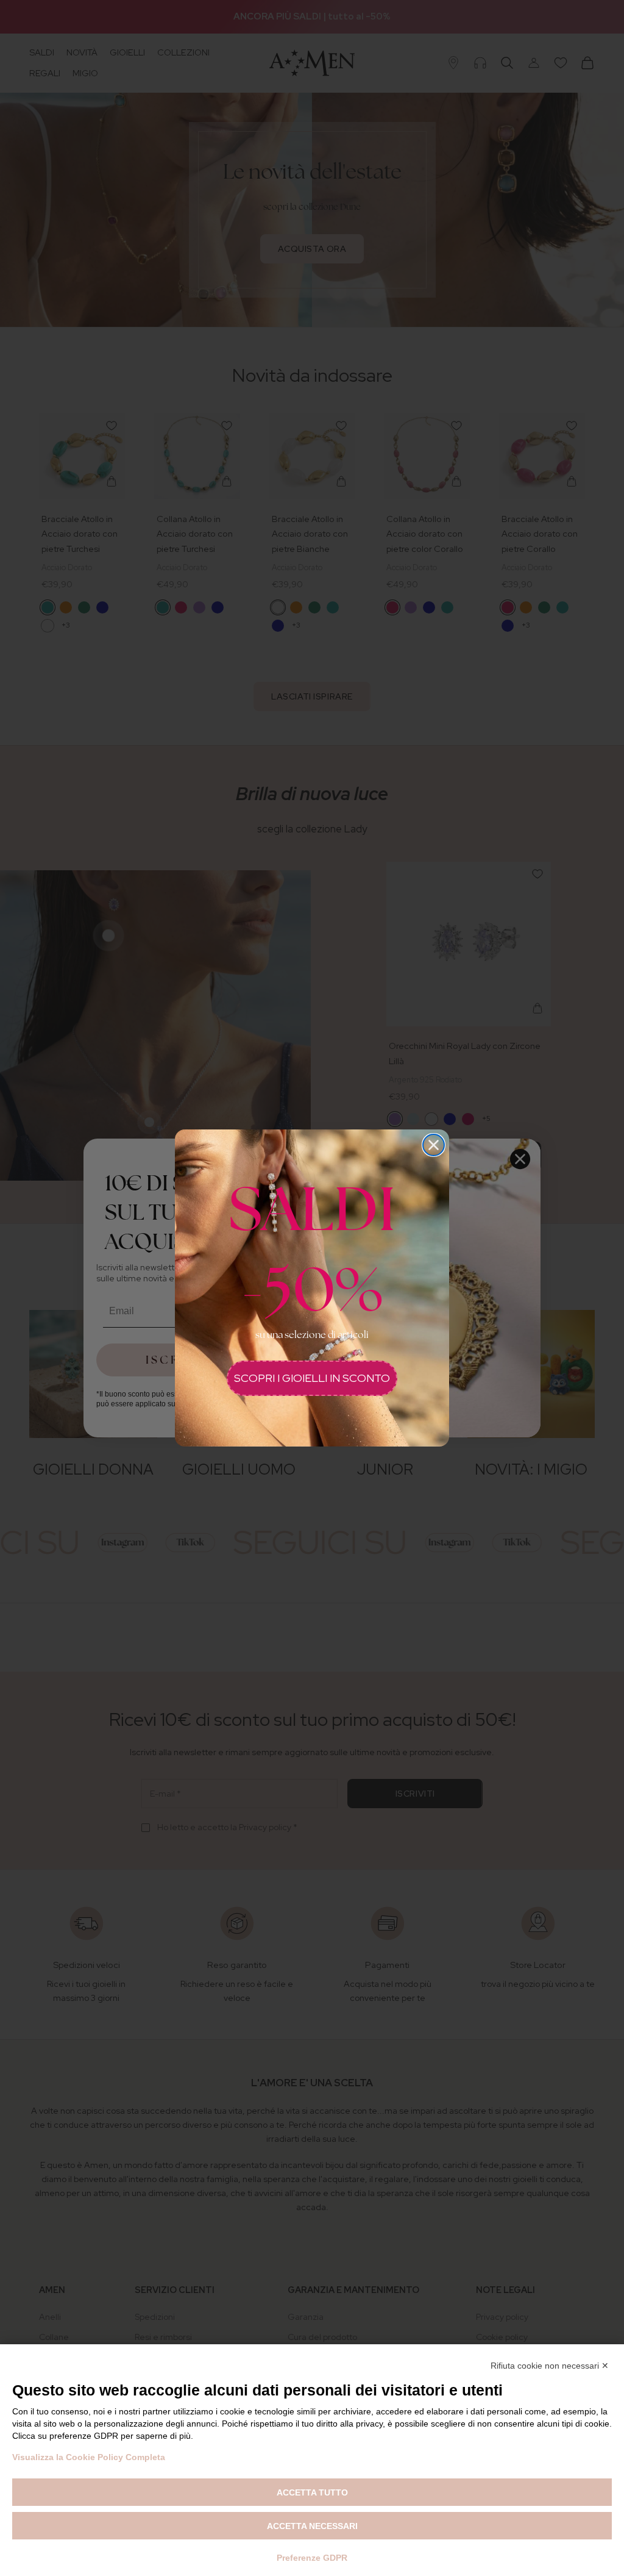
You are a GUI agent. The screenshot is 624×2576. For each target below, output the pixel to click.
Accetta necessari (312, 2526)
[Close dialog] (434, 1145)
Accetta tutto (312, 2492)
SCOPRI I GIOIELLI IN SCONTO (312, 1378)
